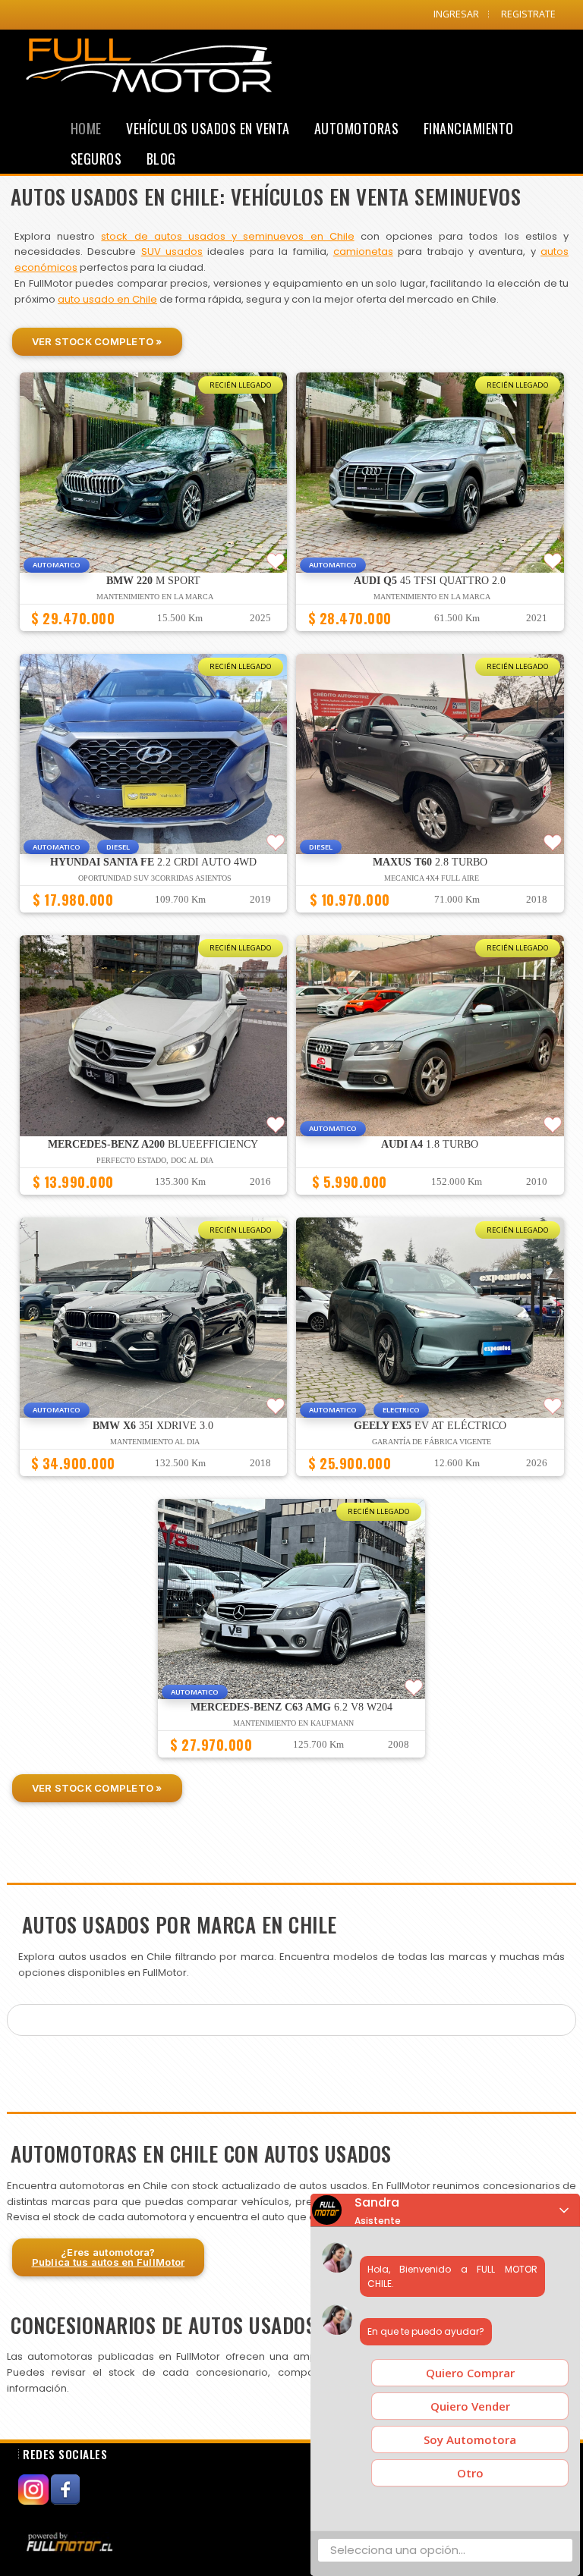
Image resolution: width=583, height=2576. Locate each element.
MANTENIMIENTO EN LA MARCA (155, 597)
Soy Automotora (470, 2439)
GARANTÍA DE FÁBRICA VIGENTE (432, 1442)
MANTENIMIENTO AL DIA (155, 1442)
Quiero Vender (470, 2406)
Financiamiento (469, 128)
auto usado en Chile (107, 299)
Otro (470, 2473)
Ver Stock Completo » (97, 341)
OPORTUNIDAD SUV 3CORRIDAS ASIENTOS (155, 878)
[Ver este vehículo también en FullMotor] (71, 2541)
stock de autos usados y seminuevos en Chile (227, 236)
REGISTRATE (528, 14)
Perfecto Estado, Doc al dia (155, 1160)
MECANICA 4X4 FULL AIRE (432, 878)
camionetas (363, 251)
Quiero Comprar (470, 2373)
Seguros (96, 159)
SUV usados (172, 251)
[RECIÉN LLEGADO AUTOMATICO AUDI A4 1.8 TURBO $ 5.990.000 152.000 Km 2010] (430, 1202)
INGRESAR (456, 14)
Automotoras (357, 128)
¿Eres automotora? (109, 2257)
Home (86, 128)
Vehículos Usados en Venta (208, 128)
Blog (161, 159)
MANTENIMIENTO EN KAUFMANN (293, 1723)
